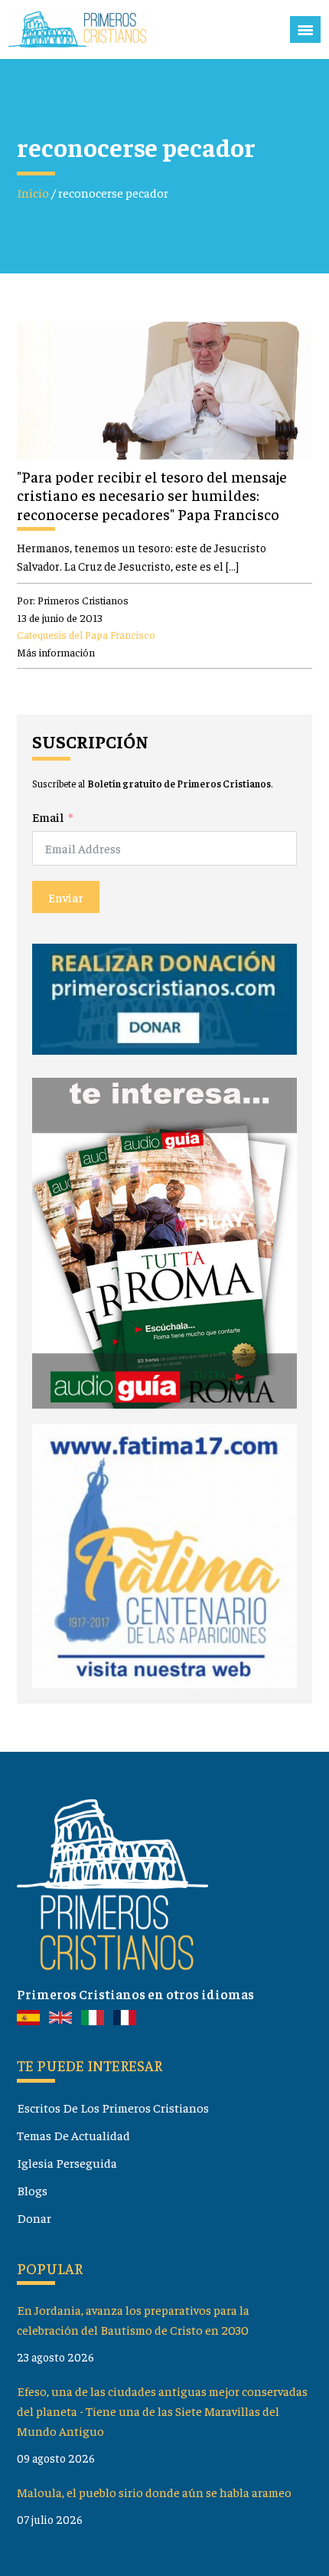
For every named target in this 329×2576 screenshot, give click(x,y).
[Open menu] (305, 30)
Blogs (32, 2190)
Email (48, 817)
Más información (56, 652)
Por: (73, 600)
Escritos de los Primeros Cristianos (113, 2108)
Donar (34, 2218)
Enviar (66, 897)
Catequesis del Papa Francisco (86, 634)
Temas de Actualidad (73, 2135)
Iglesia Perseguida (67, 2163)
